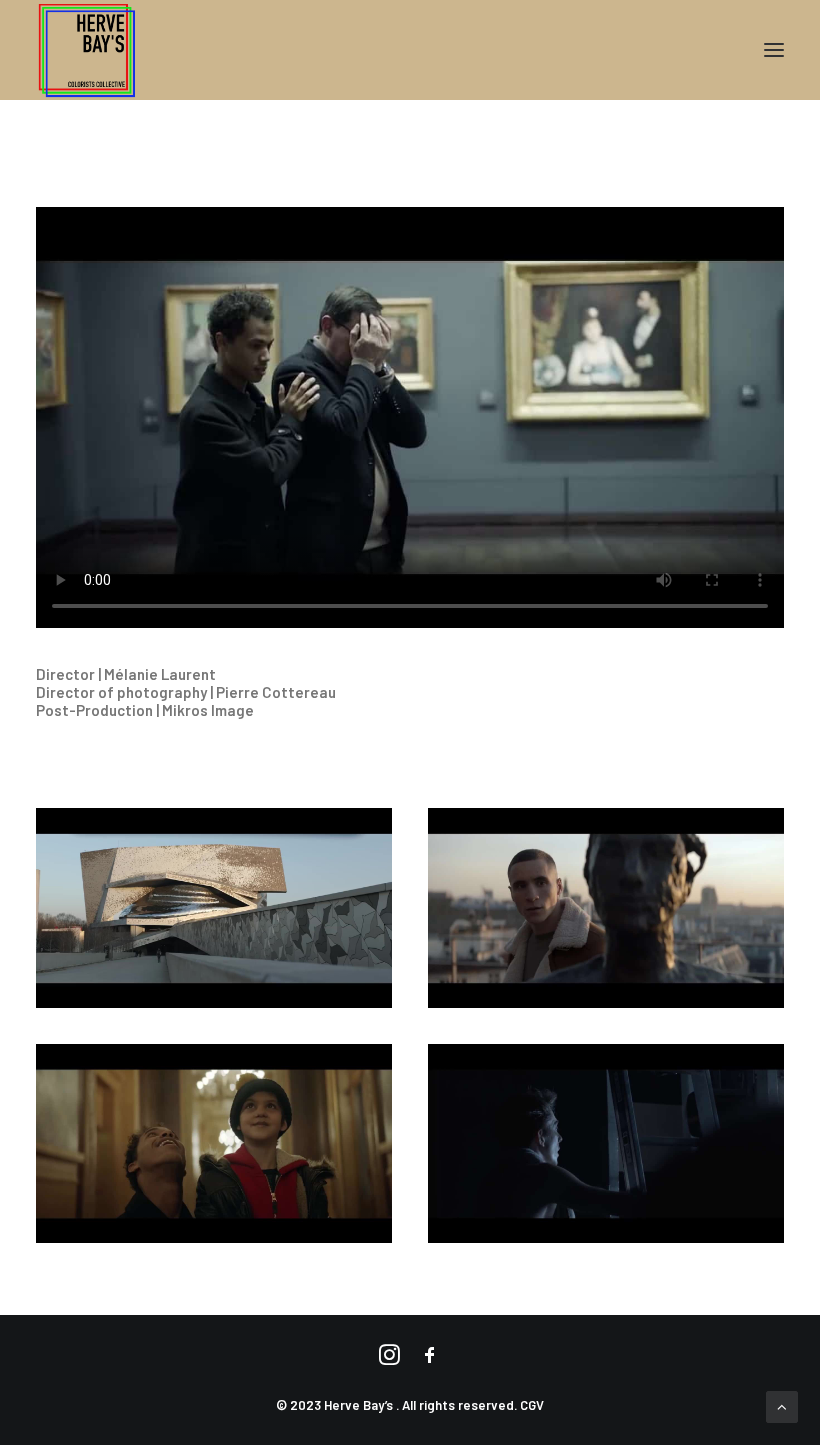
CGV (532, 1405)
